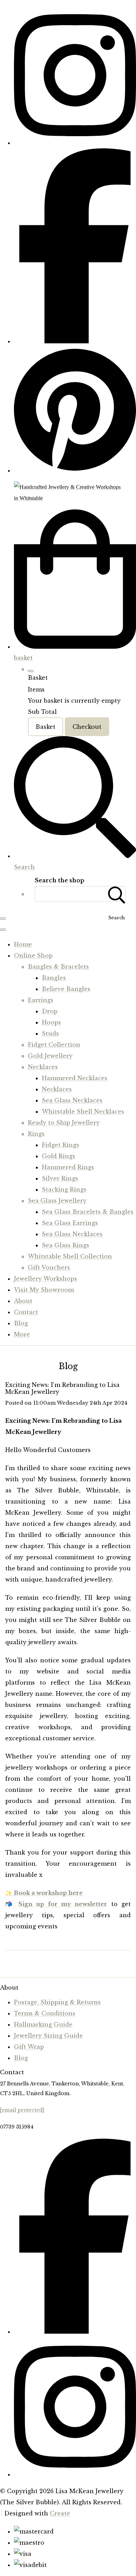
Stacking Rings (64, 1189)
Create (60, 2513)
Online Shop (33, 955)
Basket (46, 727)
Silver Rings (60, 1178)
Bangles (54, 978)
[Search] (117, 894)
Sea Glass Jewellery (57, 1201)
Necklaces (43, 1067)
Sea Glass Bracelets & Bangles (88, 1212)
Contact (26, 1312)
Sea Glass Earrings (70, 1223)
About (23, 1301)
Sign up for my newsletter (63, 1904)
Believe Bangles (66, 989)
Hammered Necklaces (75, 1078)
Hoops (51, 1022)
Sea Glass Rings (66, 1245)
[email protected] (22, 2110)
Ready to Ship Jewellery (64, 1123)
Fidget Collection (54, 1045)
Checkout (87, 727)
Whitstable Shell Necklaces (83, 1111)
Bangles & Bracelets (58, 967)
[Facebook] (75, 341)
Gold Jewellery (50, 1056)
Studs (50, 1033)
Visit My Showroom (44, 1290)
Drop (50, 1011)
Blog (21, 1323)
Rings (36, 1134)
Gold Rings (59, 1156)
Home (23, 944)
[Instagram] (75, 143)
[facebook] (75, 2332)
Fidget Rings (61, 1145)
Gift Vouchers (49, 1267)
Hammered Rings (68, 1167)
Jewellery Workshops (46, 1279)
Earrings (41, 1000)
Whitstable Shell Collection (70, 1256)
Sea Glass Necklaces (72, 1100)
